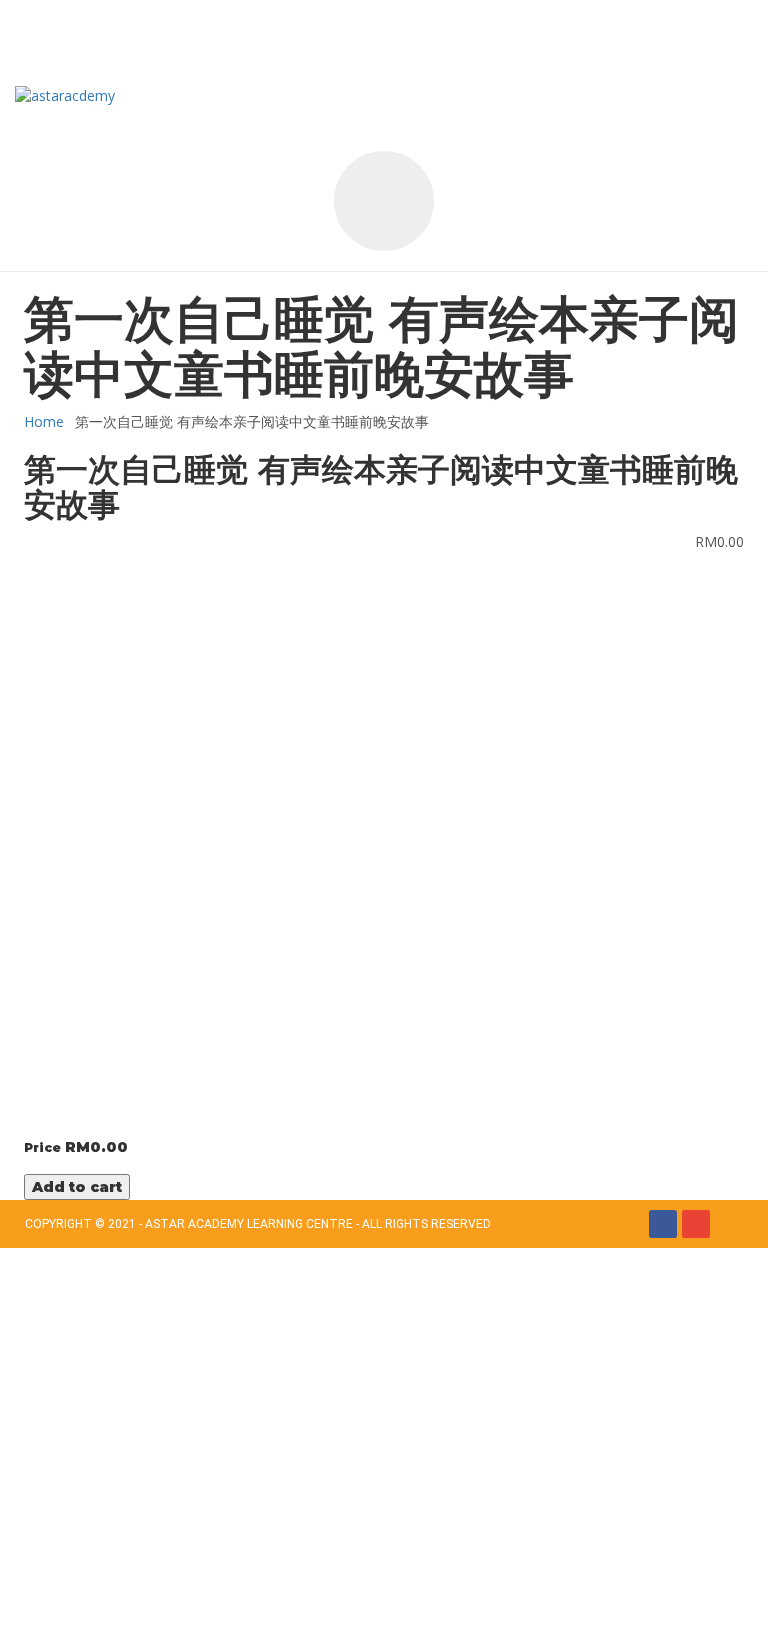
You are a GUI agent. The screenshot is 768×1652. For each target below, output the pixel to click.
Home (44, 421)
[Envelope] (696, 1224)
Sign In (160, 1621)
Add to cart (77, 1187)
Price (42, 1147)
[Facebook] (663, 1224)
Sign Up (112, 1621)
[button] (128, 34)
